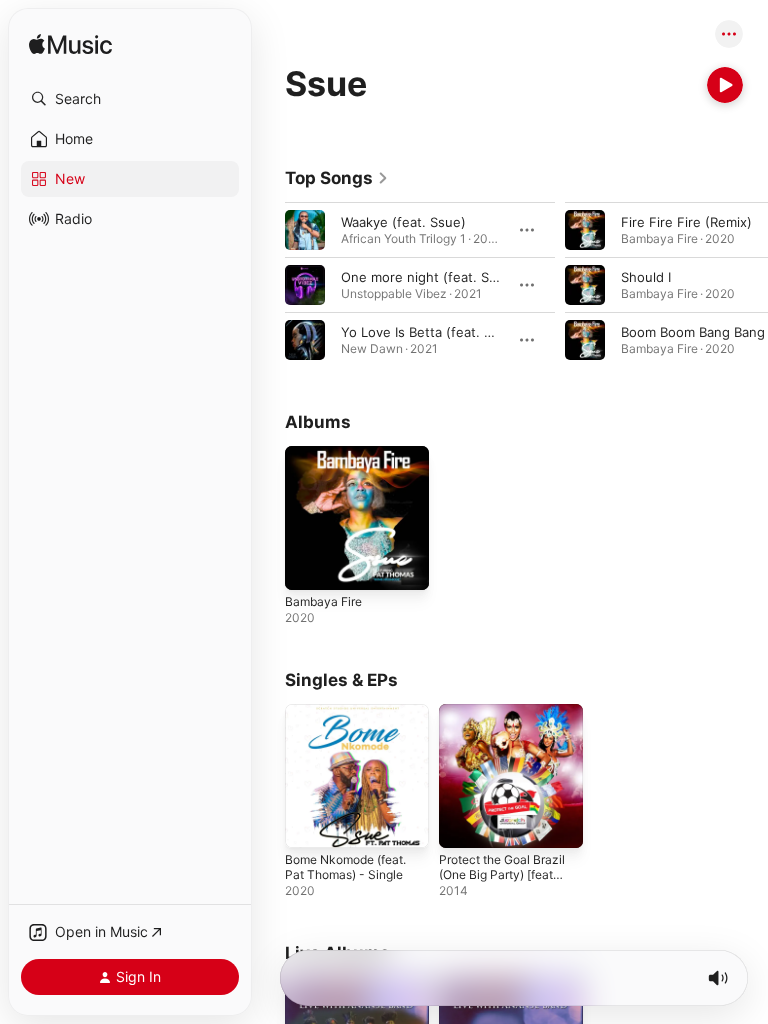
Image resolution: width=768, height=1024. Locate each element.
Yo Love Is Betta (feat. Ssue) (430, 332)
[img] (70, 45)
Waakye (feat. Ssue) (403, 222)
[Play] (725, 85)
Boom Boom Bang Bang (693, 332)
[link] (337, 178)
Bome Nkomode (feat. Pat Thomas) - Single (345, 867)
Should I (646, 277)
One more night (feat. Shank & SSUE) (457, 277)
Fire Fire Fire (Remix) (686, 222)
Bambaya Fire (323, 601)
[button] (130, 99)
